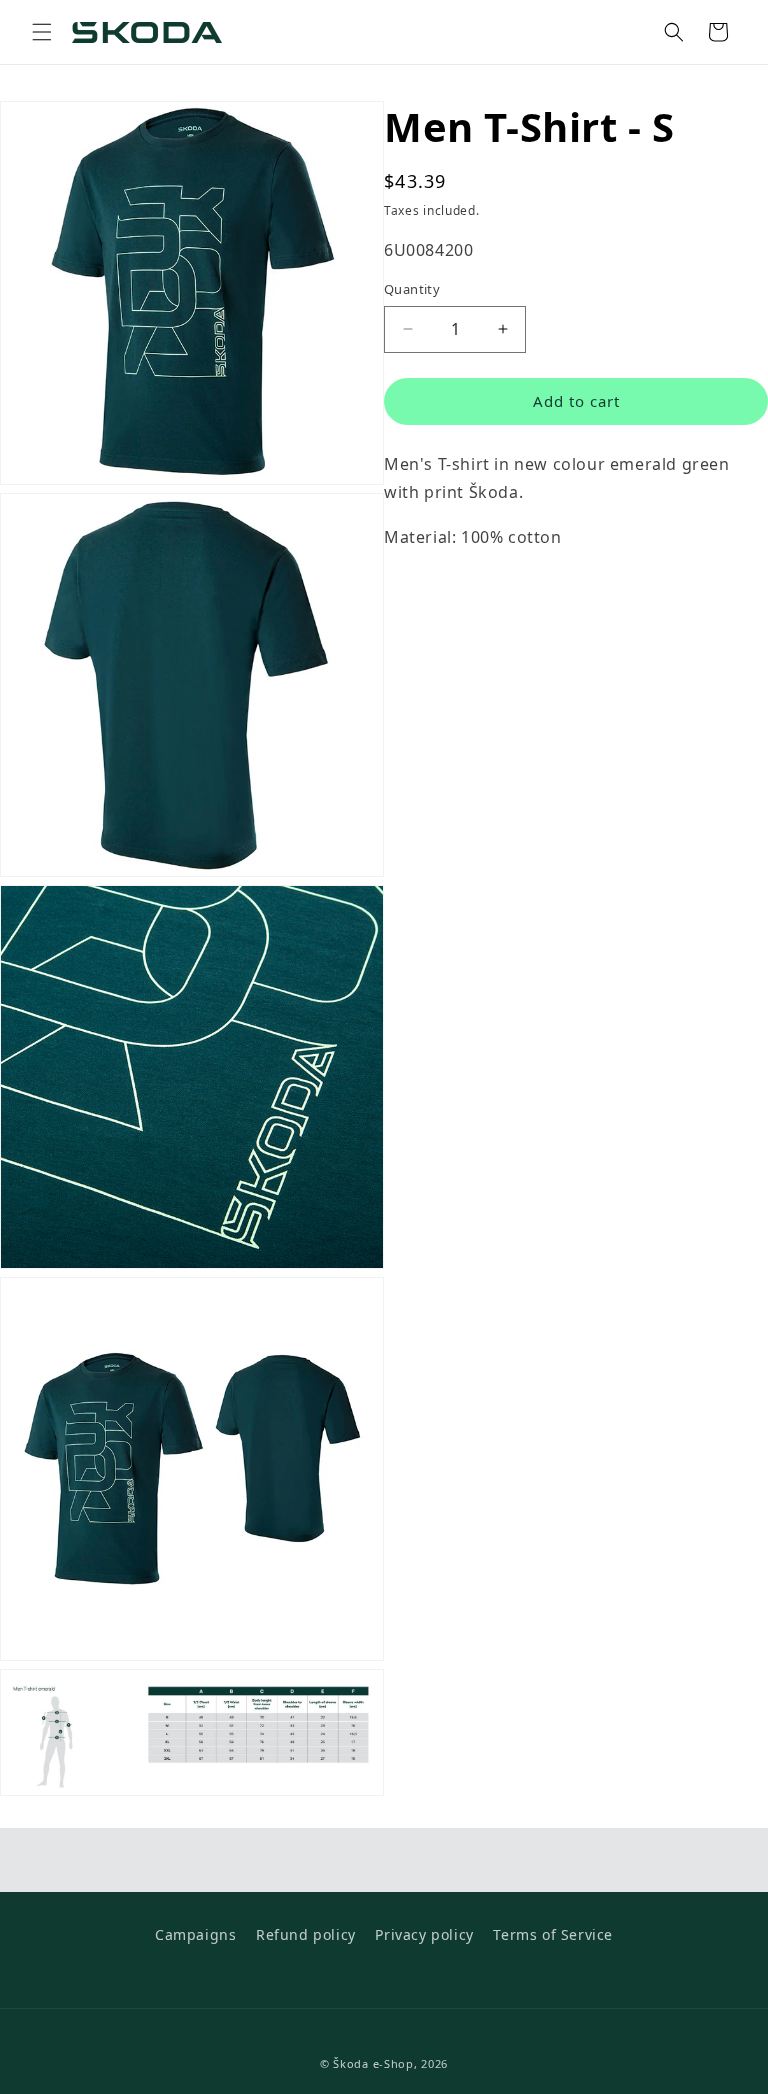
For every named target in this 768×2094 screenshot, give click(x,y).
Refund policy (306, 1934)
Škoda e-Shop (373, 2063)
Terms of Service (553, 1934)
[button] (42, 32)
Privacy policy (424, 1934)
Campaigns (195, 1934)
